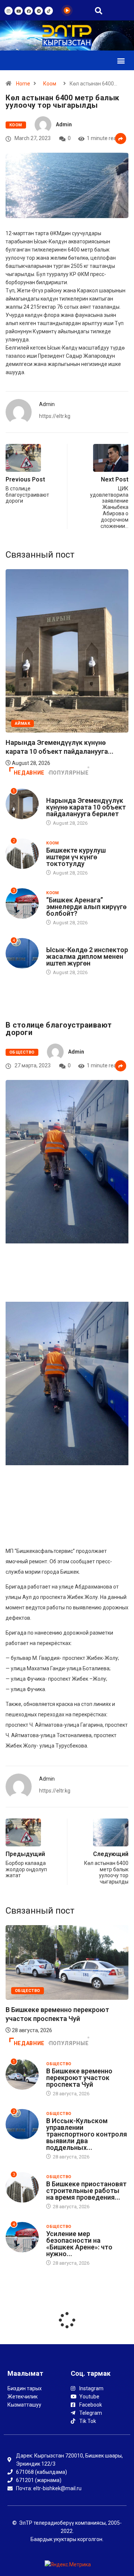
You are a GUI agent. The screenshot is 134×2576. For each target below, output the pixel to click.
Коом (50, 84)
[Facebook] (29, 11)
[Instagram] (9, 11)
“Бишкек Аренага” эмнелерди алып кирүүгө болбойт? (86, 907)
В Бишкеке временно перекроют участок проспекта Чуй (79, 2078)
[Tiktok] (49, 11)
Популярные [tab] (69, 773)
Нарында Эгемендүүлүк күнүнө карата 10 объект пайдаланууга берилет (86, 807)
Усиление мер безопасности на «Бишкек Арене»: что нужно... (79, 2244)
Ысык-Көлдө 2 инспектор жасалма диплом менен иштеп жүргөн (87, 956)
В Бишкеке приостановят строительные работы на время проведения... (86, 2191)
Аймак (54, 793)
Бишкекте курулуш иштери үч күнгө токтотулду (76, 857)
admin (64, 124)
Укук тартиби (63, 943)
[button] (121, 60)
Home (23, 84)
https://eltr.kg (55, 416)
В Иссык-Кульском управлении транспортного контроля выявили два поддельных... (87, 2134)
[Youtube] (19, 11)
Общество (22, 1052)
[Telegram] (39, 11)
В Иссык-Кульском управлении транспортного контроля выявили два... (61, 2013)
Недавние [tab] (29, 773)
